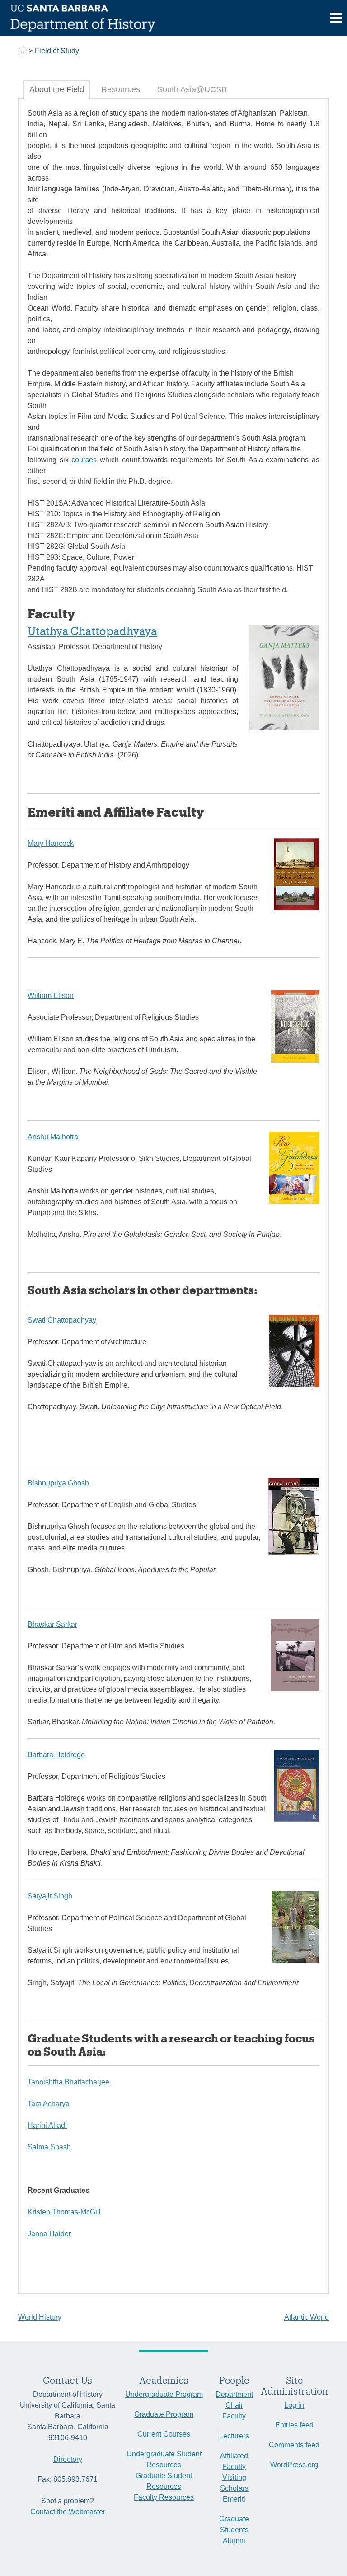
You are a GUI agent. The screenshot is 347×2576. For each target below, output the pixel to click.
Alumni (234, 2541)
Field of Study (57, 51)
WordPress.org (294, 2465)
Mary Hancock (51, 843)
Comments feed (294, 2445)
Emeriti (234, 2499)
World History (40, 2317)
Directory (68, 2459)
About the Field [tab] (57, 89)
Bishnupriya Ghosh (58, 1483)
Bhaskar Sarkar (52, 1624)
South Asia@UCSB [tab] (192, 89)
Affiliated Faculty (234, 2461)
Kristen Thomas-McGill (64, 2212)
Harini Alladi (47, 2125)
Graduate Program (164, 2414)
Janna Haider (49, 2234)
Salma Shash (49, 2147)
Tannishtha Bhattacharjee (68, 2082)
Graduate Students (234, 2524)
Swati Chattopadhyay (62, 1320)
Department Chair (234, 2400)
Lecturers (234, 2436)
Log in (294, 2405)
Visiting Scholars (234, 2483)
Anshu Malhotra (53, 1137)
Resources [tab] (121, 89)
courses (84, 460)
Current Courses (164, 2434)
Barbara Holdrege (56, 1755)
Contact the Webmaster (68, 2512)
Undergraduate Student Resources (164, 2459)
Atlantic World (307, 2317)
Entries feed (294, 2425)
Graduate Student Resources (164, 2481)
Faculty (234, 2416)
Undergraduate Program (164, 2394)
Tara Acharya (49, 2104)
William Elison (51, 996)
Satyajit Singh (50, 1896)
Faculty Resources (164, 2497)
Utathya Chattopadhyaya (92, 631)
